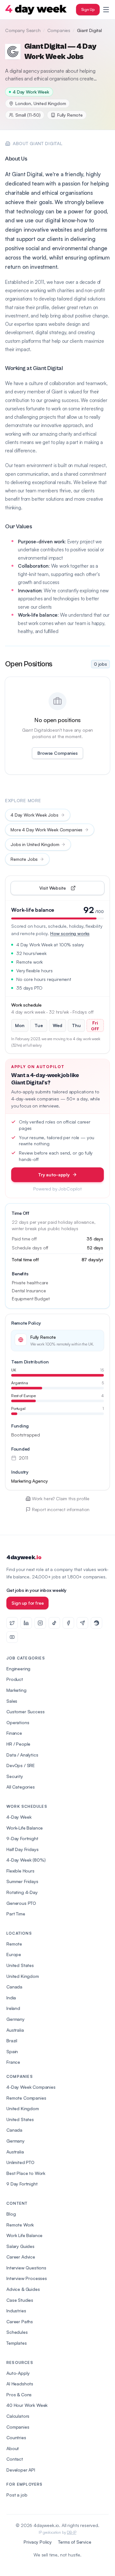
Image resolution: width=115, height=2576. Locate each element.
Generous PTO (21, 1903)
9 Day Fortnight (22, 2184)
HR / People (18, 1744)
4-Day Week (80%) (26, 1860)
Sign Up (88, 9)
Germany (15, 2019)
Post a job (17, 2495)
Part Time (16, 1914)
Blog (11, 2214)
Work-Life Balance (25, 1828)
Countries (16, 2437)
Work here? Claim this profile (61, 1498)
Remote (14, 1944)
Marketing (16, 1690)
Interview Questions (26, 2268)
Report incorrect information (61, 1509)
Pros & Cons (19, 2395)
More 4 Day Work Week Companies (46, 830)
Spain (12, 2051)
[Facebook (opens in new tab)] (68, 1623)
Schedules (17, 2332)
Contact (15, 2459)
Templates (17, 2343)
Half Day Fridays (22, 1849)
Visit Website (67, 889)
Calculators (18, 2416)
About (13, 2448)
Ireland (13, 2008)
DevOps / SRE (21, 1765)
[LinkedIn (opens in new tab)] (26, 1623)
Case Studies (20, 2300)
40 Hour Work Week (27, 2405)
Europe (14, 1954)
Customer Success (25, 1712)
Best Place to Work (26, 2173)
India (11, 1998)
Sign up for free (27, 1603)
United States (20, 1965)
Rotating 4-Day (22, 1892)
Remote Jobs (24, 859)
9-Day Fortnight (22, 1838)
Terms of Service (75, 2542)
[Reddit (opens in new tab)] (96, 1623)
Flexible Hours (20, 1871)
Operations (18, 1722)
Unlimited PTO (20, 2162)
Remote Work (20, 2225)
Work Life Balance (24, 2235)
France (13, 2062)
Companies (59, 30)
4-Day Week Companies (31, 2087)
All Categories (21, 1787)
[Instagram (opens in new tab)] (40, 1623)
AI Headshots (20, 2384)
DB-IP (71, 2532)
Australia (15, 2030)
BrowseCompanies (57, 753)
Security (15, 1776)
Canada (14, 1987)
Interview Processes (27, 2278)
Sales (12, 1701)
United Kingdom (23, 1976)
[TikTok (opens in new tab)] (54, 1623)
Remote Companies (26, 2098)
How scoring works (70, 933)
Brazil (12, 2041)
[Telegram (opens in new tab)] (82, 1623)
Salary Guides (20, 2246)
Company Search (23, 30)
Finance (14, 1733)
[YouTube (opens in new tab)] (12, 1637)
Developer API (21, 2470)
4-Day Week (19, 1817)
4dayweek (24, 1557)
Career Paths (20, 2321)
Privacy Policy (38, 2542)
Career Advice (21, 2257)
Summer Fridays (22, 1881)
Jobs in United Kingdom (35, 844)
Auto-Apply (18, 2373)
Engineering (18, 1669)
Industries (16, 2311)
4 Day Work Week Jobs (34, 815)
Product (15, 1679)
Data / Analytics (22, 1755)
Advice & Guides (23, 2289)
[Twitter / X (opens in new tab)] (12, 1623)
